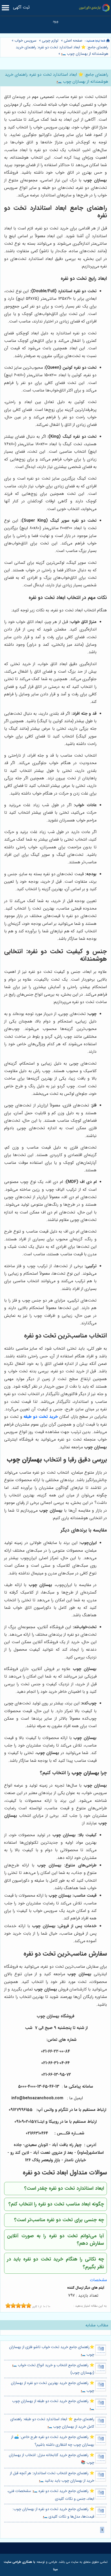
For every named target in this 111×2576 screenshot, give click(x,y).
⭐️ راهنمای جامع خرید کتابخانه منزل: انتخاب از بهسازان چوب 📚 (51, 2459)
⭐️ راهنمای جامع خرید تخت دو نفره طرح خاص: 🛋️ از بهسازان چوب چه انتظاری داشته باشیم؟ (53, 2441)
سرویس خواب (25, 41)
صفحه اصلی (73, 41)
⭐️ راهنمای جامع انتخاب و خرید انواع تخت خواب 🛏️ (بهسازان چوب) (53, 2369)
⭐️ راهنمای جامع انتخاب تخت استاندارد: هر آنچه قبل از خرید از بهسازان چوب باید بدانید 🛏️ (52, 2477)
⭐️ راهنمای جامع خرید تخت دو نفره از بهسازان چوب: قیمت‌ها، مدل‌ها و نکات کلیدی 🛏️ (53, 2513)
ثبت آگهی (21, 7)
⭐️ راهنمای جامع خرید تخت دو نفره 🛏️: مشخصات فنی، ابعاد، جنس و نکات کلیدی (51, 2495)
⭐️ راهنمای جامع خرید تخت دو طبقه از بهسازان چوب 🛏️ (53, 2405)
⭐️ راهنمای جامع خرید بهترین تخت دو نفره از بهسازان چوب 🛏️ (53, 2387)
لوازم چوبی (50, 41)
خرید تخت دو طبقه (41, 1417)
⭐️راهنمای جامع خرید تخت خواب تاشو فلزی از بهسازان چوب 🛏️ (52, 2351)
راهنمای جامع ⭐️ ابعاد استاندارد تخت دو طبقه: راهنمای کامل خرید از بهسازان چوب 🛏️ (52, 2423)
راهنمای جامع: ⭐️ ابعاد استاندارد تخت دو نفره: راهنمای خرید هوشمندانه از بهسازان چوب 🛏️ (62, 51)
